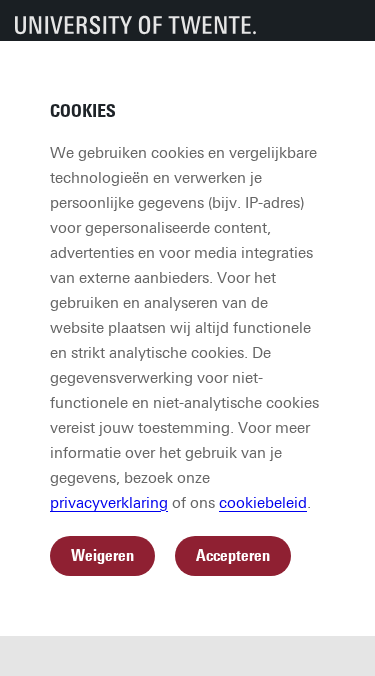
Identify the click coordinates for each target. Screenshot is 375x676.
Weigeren (102, 555)
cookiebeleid (263, 503)
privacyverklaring (109, 503)
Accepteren (233, 555)
